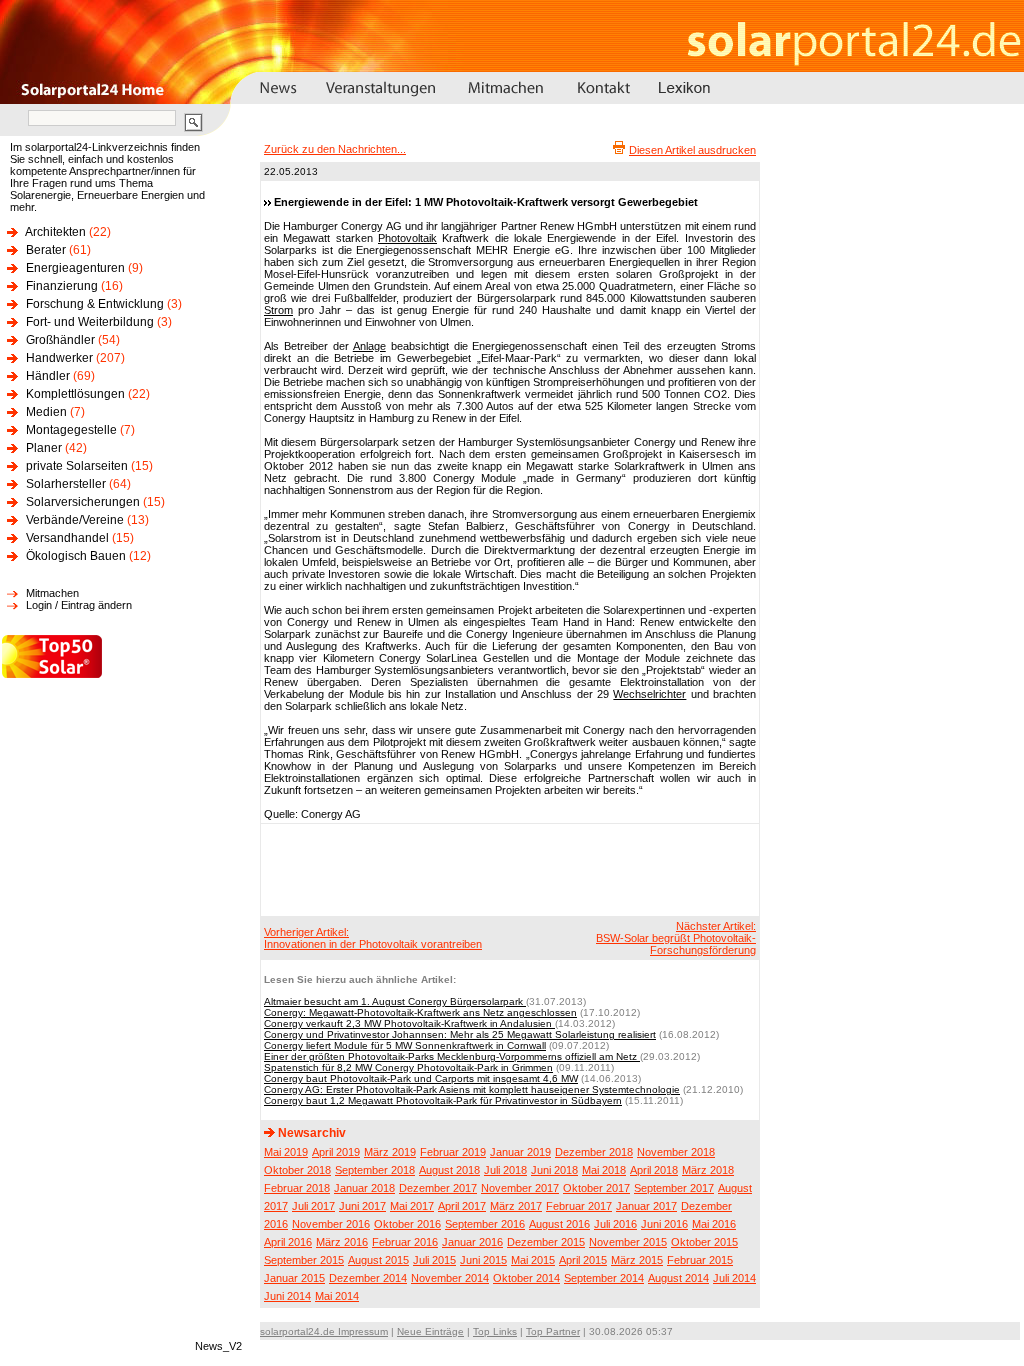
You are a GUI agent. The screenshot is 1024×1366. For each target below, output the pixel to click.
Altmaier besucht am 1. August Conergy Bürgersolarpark (395, 1001)
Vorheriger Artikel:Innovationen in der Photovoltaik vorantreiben (373, 938)
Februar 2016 (405, 1242)
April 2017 (462, 1206)
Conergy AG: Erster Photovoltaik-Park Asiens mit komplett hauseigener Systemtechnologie (472, 1089)
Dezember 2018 (594, 1152)
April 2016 (288, 1242)
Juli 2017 (313, 1206)
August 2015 (378, 1260)
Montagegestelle (71, 430)
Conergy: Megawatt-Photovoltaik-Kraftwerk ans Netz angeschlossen (420, 1012)
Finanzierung (62, 286)
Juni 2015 (483, 1260)
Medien (46, 412)
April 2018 (654, 1170)
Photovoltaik (407, 238)
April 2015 (583, 1260)
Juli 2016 (615, 1224)
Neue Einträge (430, 1331)
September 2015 (304, 1260)
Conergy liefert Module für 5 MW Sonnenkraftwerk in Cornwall (405, 1045)
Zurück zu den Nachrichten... (335, 149)
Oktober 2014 (526, 1278)
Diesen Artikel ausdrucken (692, 150)
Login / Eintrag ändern (79, 605)
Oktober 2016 (407, 1224)
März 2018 (708, 1170)
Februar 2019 (453, 1152)
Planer (44, 448)
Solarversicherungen (83, 502)
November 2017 (520, 1188)
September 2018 (375, 1170)
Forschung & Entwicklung (95, 304)
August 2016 (559, 1224)
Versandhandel (67, 538)
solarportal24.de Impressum (324, 1331)
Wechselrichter (649, 694)
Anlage (369, 346)
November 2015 (628, 1242)
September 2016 (485, 1224)
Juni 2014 (287, 1296)
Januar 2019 (520, 1152)
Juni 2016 (664, 1224)
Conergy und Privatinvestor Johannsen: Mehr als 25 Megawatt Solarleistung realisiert (460, 1034)
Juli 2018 (505, 1170)
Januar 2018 (364, 1188)
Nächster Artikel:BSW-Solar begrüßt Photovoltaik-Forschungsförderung (676, 938)
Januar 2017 (646, 1206)
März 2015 (637, 1260)
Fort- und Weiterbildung (90, 322)
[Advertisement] (507, 869)
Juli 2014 (734, 1278)
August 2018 (449, 1170)
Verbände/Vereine (75, 520)
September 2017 (674, 1188)
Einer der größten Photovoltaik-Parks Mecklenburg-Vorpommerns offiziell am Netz (452, 1056)
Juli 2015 (434, 1260)
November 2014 (450, 1278)
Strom (278, 310)
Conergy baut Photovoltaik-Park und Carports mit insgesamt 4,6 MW (421, 1078)
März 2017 (516, 1206)
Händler (48, 376)
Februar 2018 (297, 1188)
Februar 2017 (579, 1206)
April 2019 (336, 1152)
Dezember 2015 (546, 1242)
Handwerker (59, 358)
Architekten (55, 232)
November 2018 (676, 1152)
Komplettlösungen (75, 394)
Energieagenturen (75, 268)
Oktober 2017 (596, 1188)
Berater (46, 250)
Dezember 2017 (438, 1188)
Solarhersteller (66, 484)
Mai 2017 (412, 1206)
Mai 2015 (533, 1260)
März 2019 (390, 1152)
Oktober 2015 (704, 1242)
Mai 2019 (286, 1152)
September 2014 (604, 1278)
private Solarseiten (77, 466)
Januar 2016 (472, 1242)
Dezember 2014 (368, 1278)
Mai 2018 (604, 1170)
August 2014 (678, 1278)
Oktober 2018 (297, 1170)
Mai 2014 (337, 1296)
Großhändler (60, 340)
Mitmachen (52, 593)
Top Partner (553, 1331)
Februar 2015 (700, 1260)
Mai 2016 (714, 1224)
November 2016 (331, 1224)
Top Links (495, 1331)
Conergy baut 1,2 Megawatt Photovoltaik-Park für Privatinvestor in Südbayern (443, 1100)
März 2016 (342, 1242)
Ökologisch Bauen (76, 556)
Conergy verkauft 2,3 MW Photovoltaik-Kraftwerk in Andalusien (409, 1023)
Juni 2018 (554, 1170)
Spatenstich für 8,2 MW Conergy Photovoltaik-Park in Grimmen (408, 1067)
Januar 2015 (294, 1278)
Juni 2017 (362, 1206)
